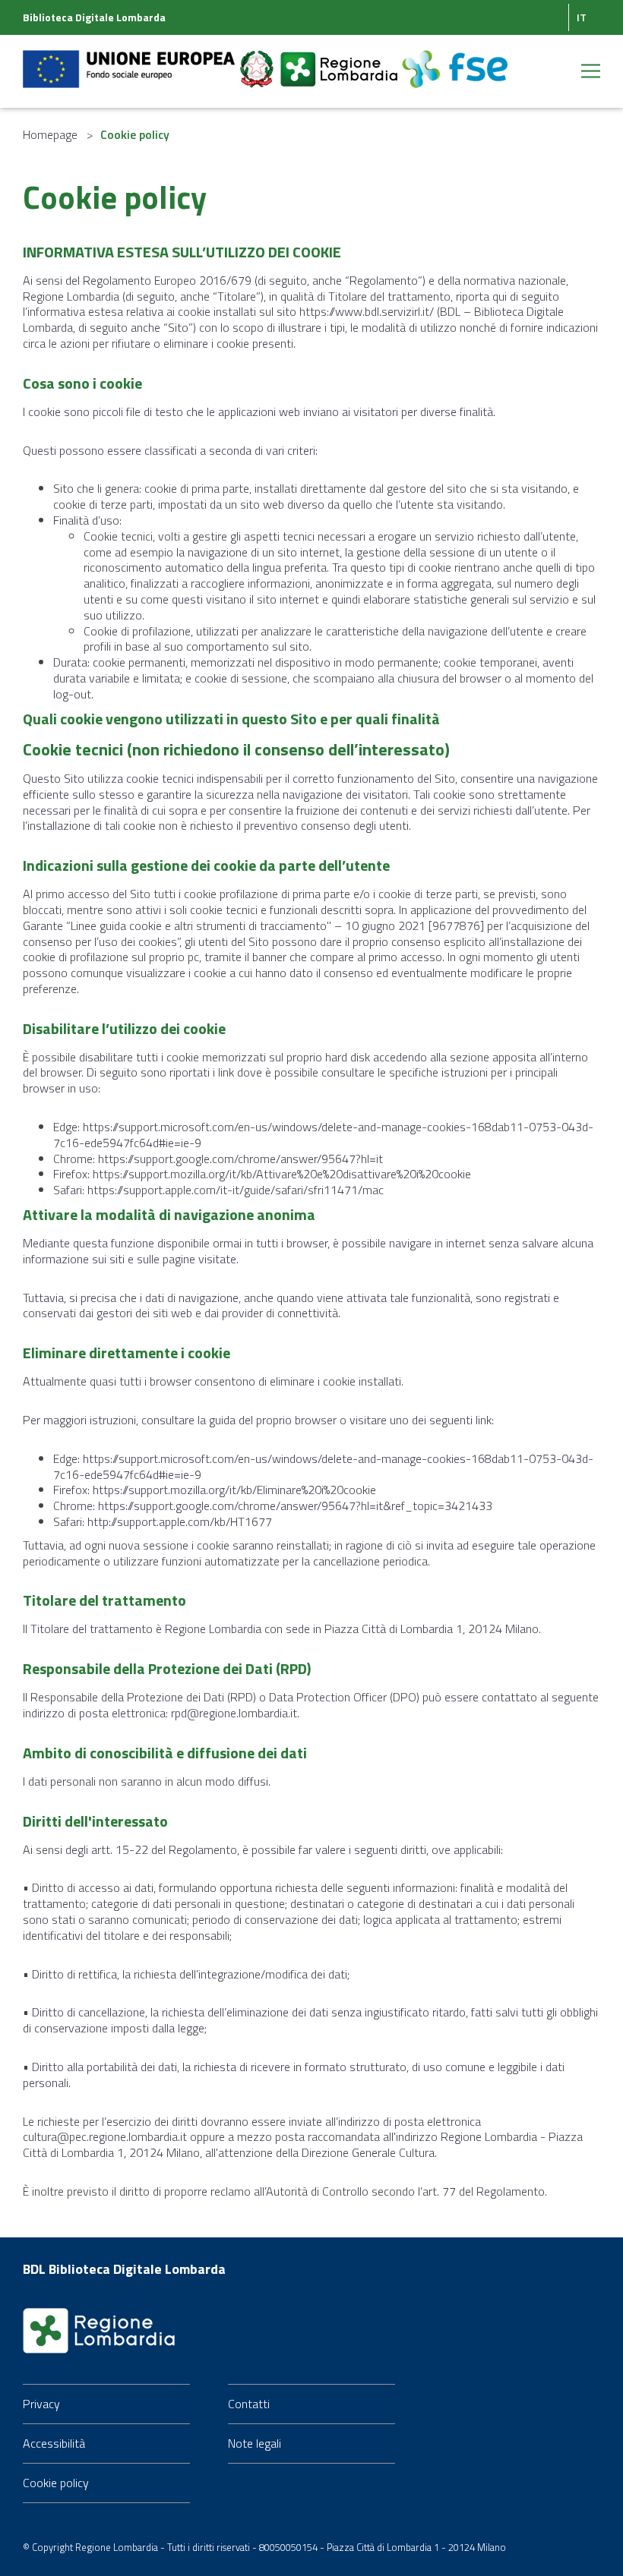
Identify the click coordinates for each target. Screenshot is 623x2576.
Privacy (41, 2404)
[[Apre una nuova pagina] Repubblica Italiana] (258, 60)
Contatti (249, 2404)
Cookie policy (56, 2483)
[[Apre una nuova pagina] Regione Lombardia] (340, 60)
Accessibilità (54, 2443)
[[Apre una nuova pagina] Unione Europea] (130, 60)
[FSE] (455, 60)
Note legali (255, 2443)
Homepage (50, 134)
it (582, 17)
